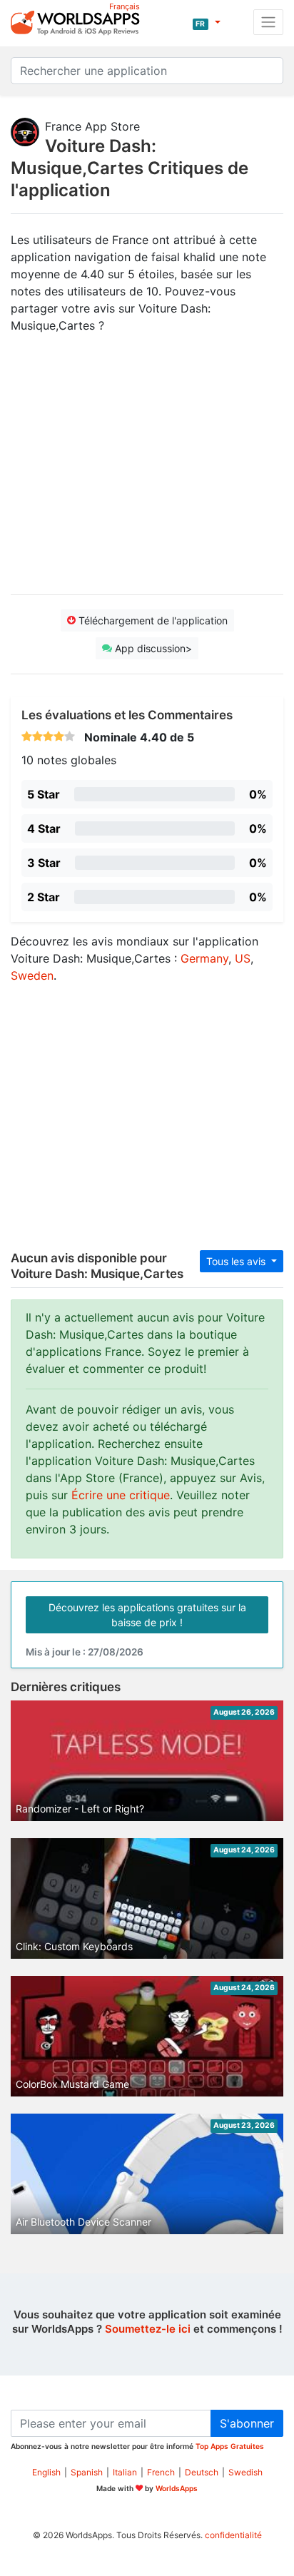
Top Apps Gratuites (230, 2446)
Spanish (87, 2472)
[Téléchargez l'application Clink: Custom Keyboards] (147, 1914)
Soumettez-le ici (148, 2329)
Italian (125, 2472)
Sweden (32, 975)
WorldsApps (177, 2488)
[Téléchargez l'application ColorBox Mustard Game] (147, 2038)
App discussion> (152, 648)
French (161, 2472)
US (243, 958)
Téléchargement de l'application (152, 620)
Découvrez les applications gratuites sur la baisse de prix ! (147, 1615)
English (46, 2472)
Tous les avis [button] (237, 1261)
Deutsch (202, 2472)
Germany (204, 958)
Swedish (245, 2472)
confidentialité (233, 2535)
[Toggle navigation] (268, 22)
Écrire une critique (121, 1495)
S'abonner (247, 2423)
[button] (206, 22)
